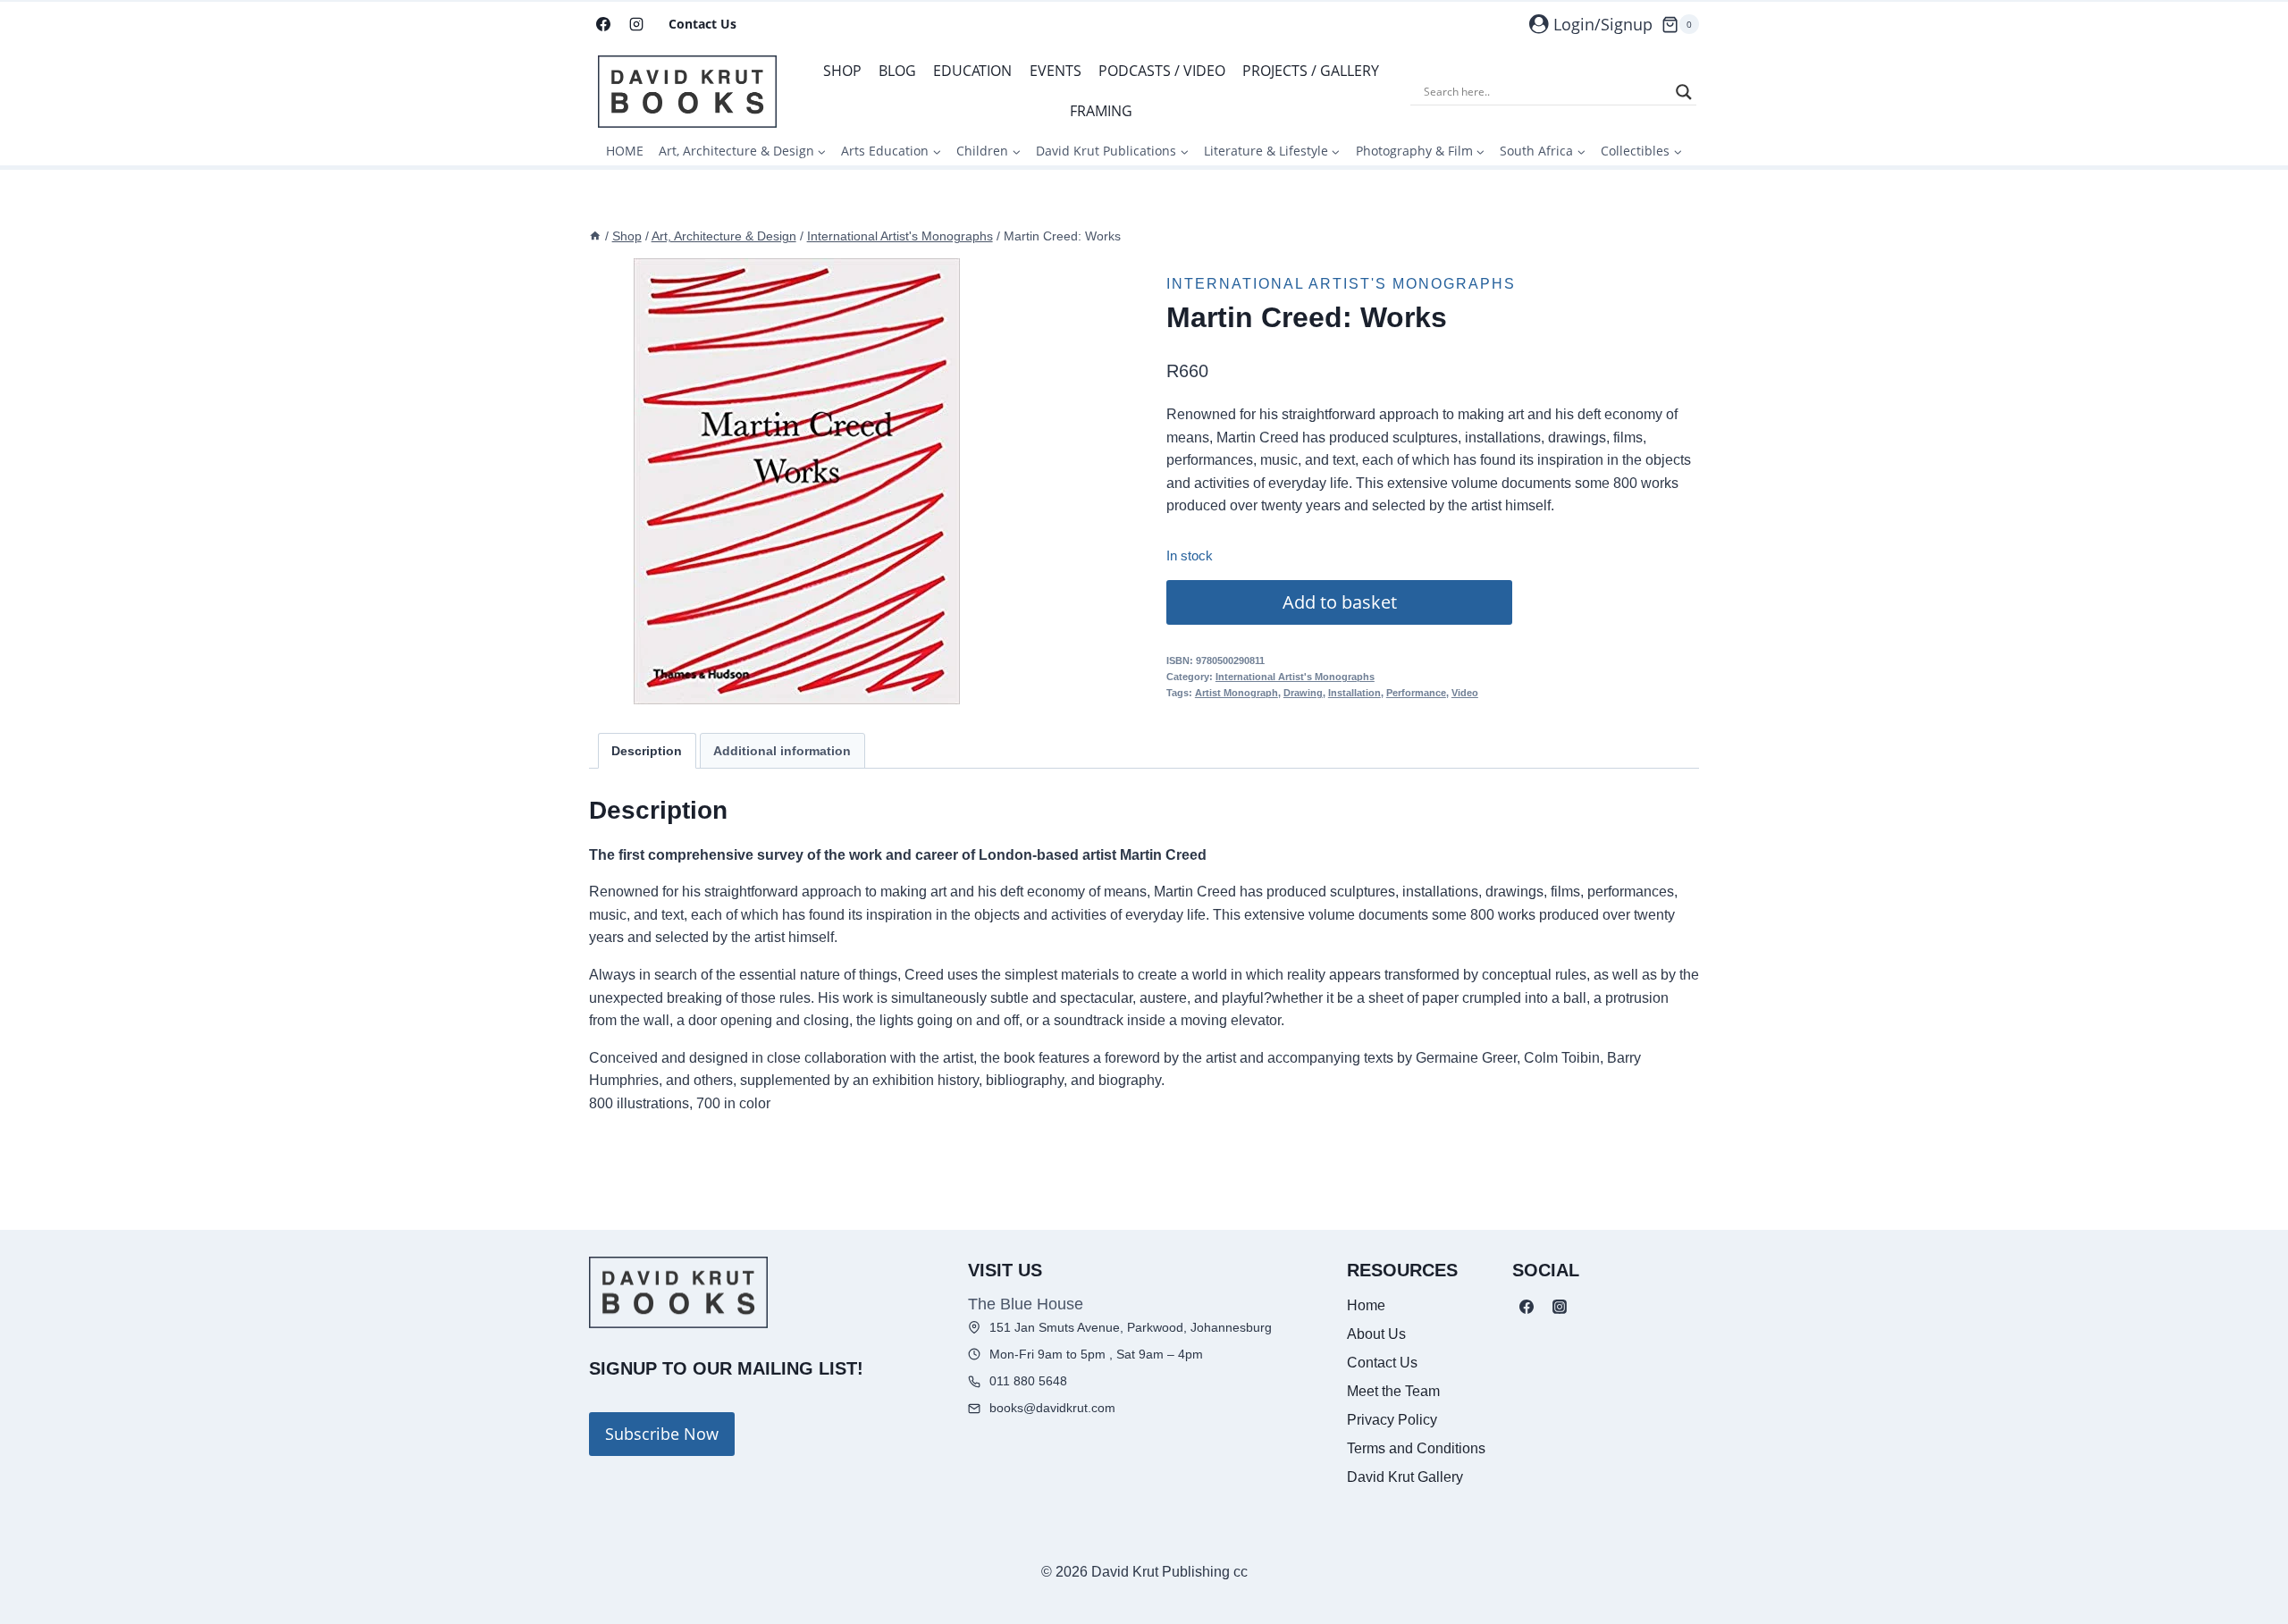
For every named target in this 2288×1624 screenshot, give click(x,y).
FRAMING (1101, 111)
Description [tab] (647, 751)
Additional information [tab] (782, 751)
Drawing (1303, 693)
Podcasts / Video (1162, 71)
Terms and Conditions (1416, 1448)
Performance (1416, 693)
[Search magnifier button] (1684, 92)
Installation (1354, 693)
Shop (842, 71)
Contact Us (702, 24)
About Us (1376, 1334)
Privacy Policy (1392, 1420)
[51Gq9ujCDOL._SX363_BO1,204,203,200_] (797, 481)
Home (1366, 1305)
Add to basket (1340, 602)
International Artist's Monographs (1341, 284)
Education (972, 71)
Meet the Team (1393, 1391)
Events (1056, 71)
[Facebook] (603, 24)
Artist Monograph (1237, 693)
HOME (625, 151)
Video (1465, 693)
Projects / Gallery (1311, 71)
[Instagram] (636, 24)
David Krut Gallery (1405, 1477)
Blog (897, 71)
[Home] (595, 236)
